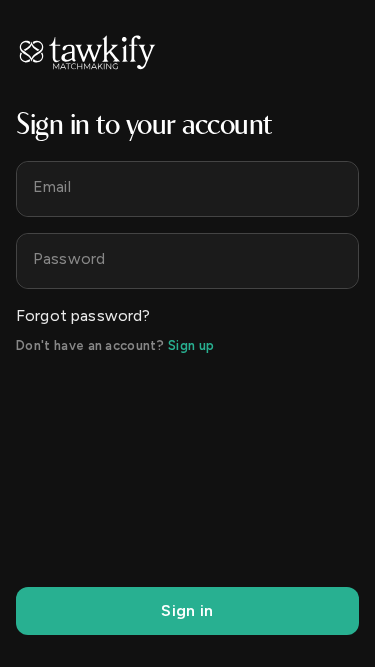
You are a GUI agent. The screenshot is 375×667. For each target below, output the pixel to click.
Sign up (191, 345)
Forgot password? (83, 315)
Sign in (187, 610)
